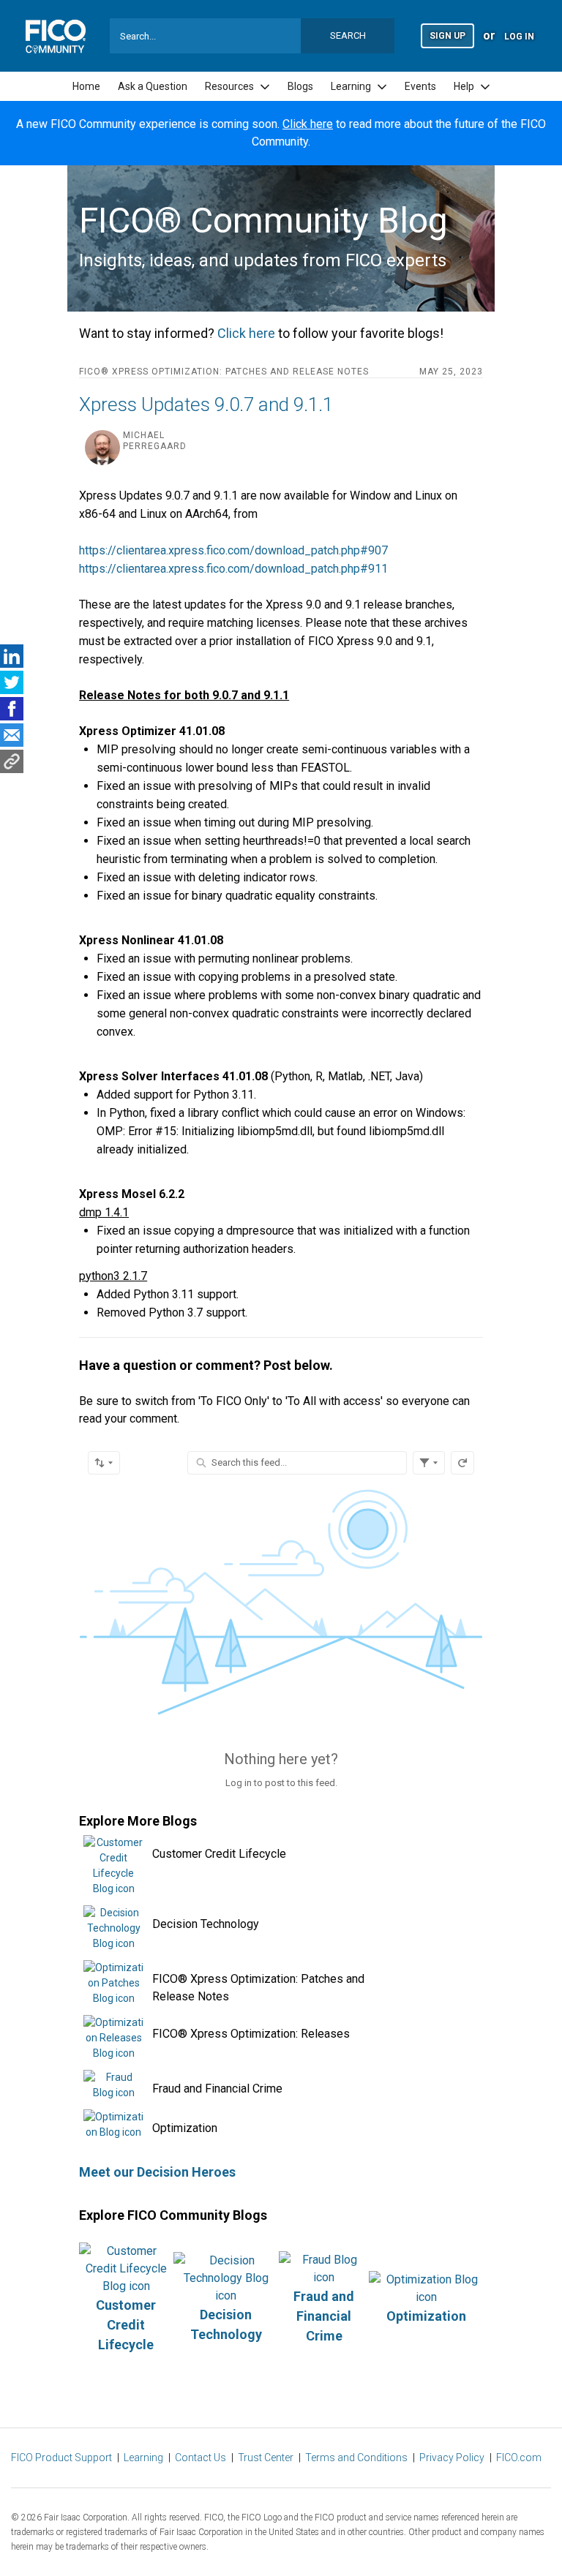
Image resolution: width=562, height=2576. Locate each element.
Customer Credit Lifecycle (219, 1854)
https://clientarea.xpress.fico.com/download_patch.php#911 (233, 569)
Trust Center (266, 2458)
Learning (143, 2458)
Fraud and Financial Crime (217, 2089)
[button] (447, 35)
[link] (86, 87)
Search (348, 35)
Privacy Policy (452, 2458)
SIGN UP (447, 36)
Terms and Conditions (356, 2458)
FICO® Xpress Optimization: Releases (251, 2034)
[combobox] (252, 36)
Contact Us (201, 2458)
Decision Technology (206, 1924)
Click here (308, 124)
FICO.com (519, 2458)
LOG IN (519, 37)
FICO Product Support (61, 2458)
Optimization (185, 2128)
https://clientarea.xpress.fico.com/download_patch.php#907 (233, 550)
